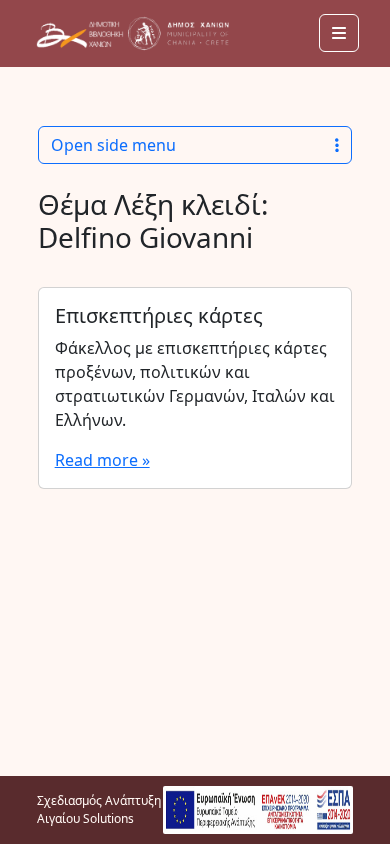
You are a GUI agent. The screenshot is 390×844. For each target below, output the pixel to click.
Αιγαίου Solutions (85, 818)
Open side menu (113, 145)
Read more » (102, 460)
